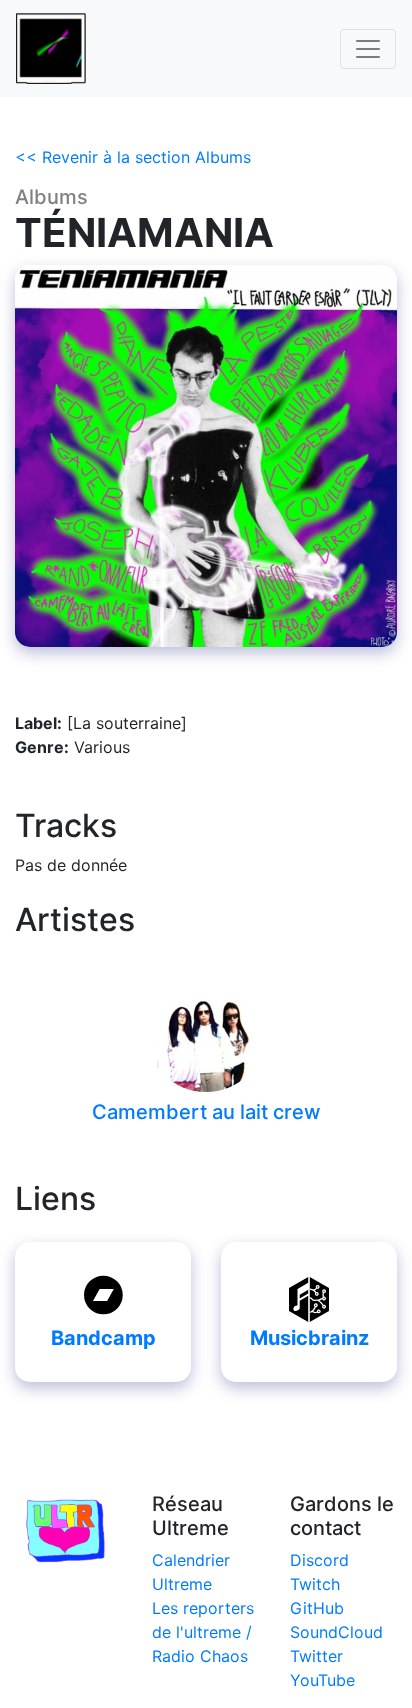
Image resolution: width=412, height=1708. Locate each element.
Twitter (316, 1656)
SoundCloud (336, 1632)
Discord (319, 1560)
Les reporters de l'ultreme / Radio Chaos (203, 1632)
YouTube (322, 1680)
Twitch (315, 1584)
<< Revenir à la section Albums (133, 157)
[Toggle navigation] (368, 49)
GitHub (317, 1608)
